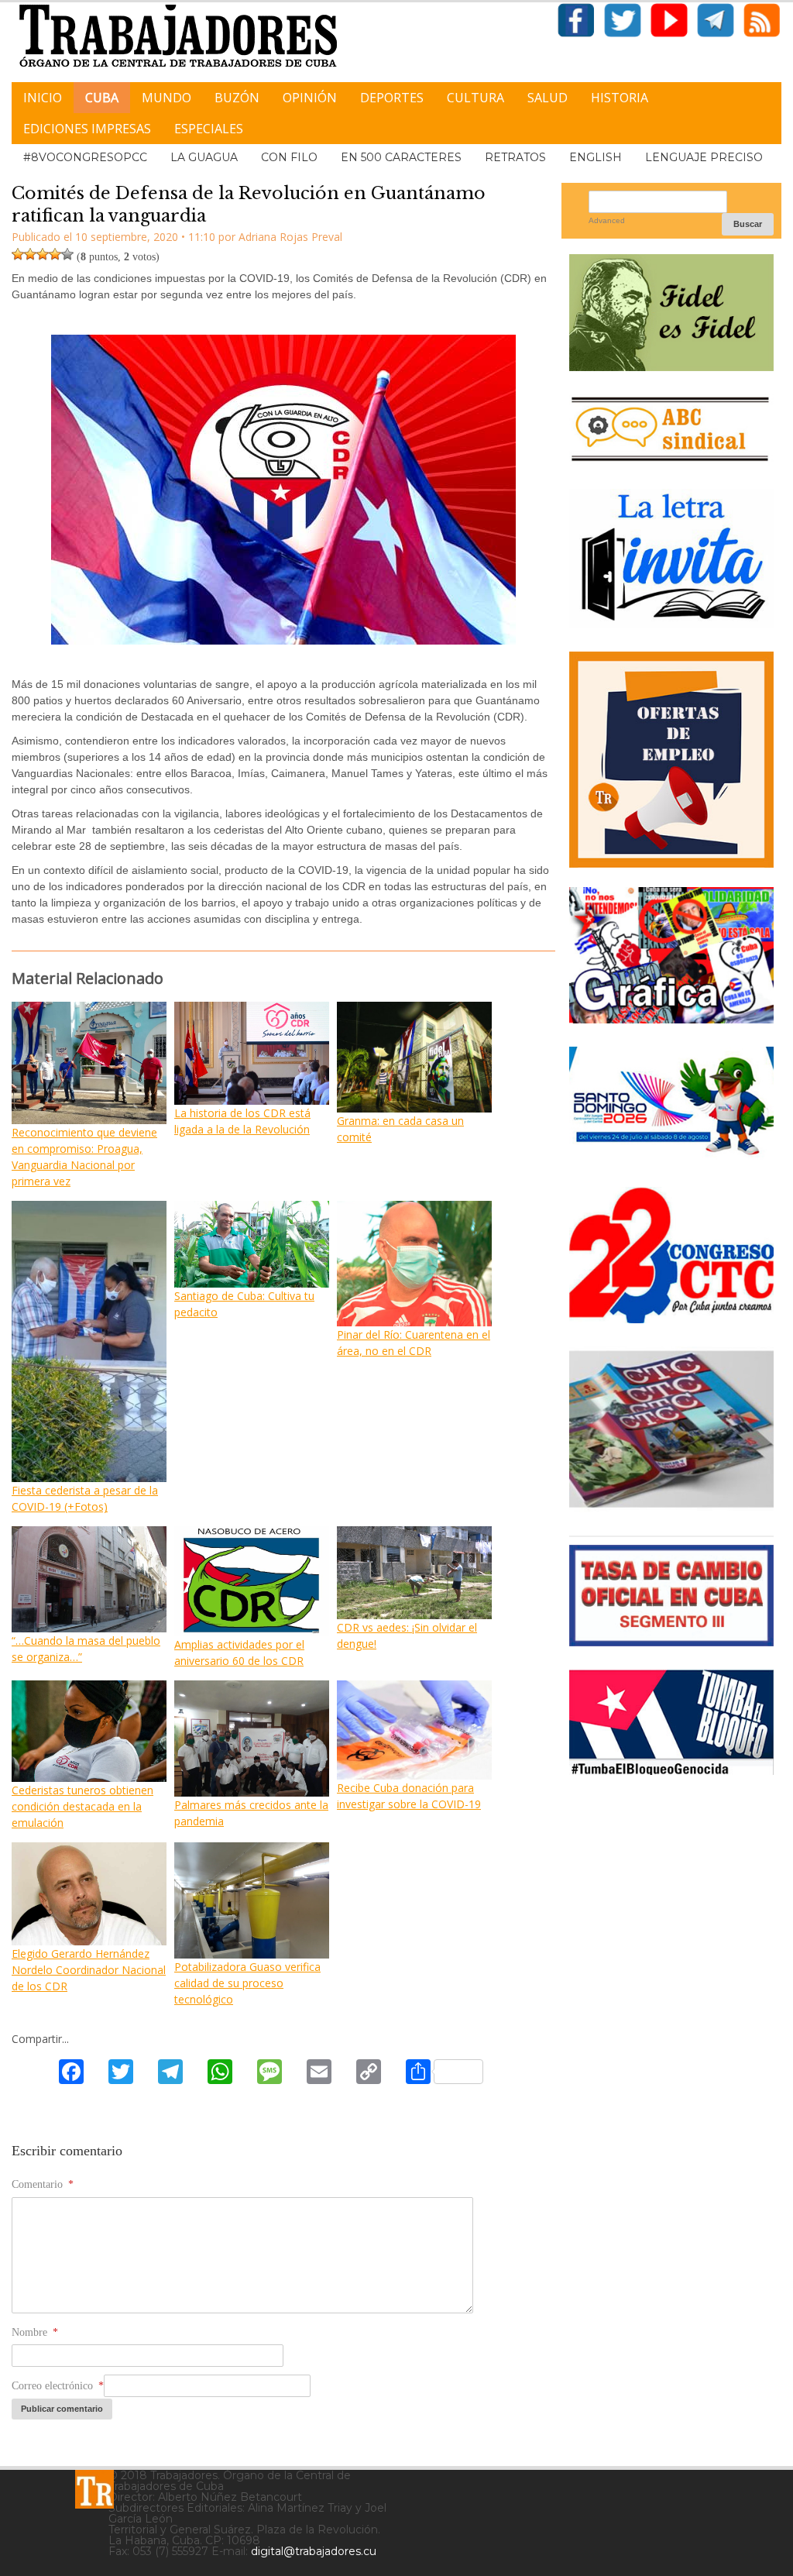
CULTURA (475, 98)
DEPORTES (392, 98)
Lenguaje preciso (704, 157)
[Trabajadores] (94, 2489)
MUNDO (166, 98)
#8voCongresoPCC (85, 157)
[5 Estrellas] (67, 254)
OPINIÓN (310, 98)
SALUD (548, 98)
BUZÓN (237, 98)
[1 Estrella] (18, 254)
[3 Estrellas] (43, 254)
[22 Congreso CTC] (671, 1317)
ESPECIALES (209, 129)
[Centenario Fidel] (671, 365)
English (596, 157)
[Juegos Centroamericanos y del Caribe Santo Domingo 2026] (671, 1158)
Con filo (289, 157)
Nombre (35, 2332)
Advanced (607, 220)
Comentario (43, 2184)
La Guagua (204, 157)
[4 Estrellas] (55, 254)
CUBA (102, 98)
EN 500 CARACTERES (401, 157)
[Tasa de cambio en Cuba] (671, 1641)
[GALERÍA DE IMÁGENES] (671, 1018)
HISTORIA (620, 98)
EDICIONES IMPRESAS (87, 129)
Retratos (515, 157)
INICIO (43, 98)
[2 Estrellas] (30, 254)
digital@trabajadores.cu (314, 2551)
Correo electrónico (58, 2386)
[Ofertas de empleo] (671, 760)
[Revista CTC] (671, 1506)
